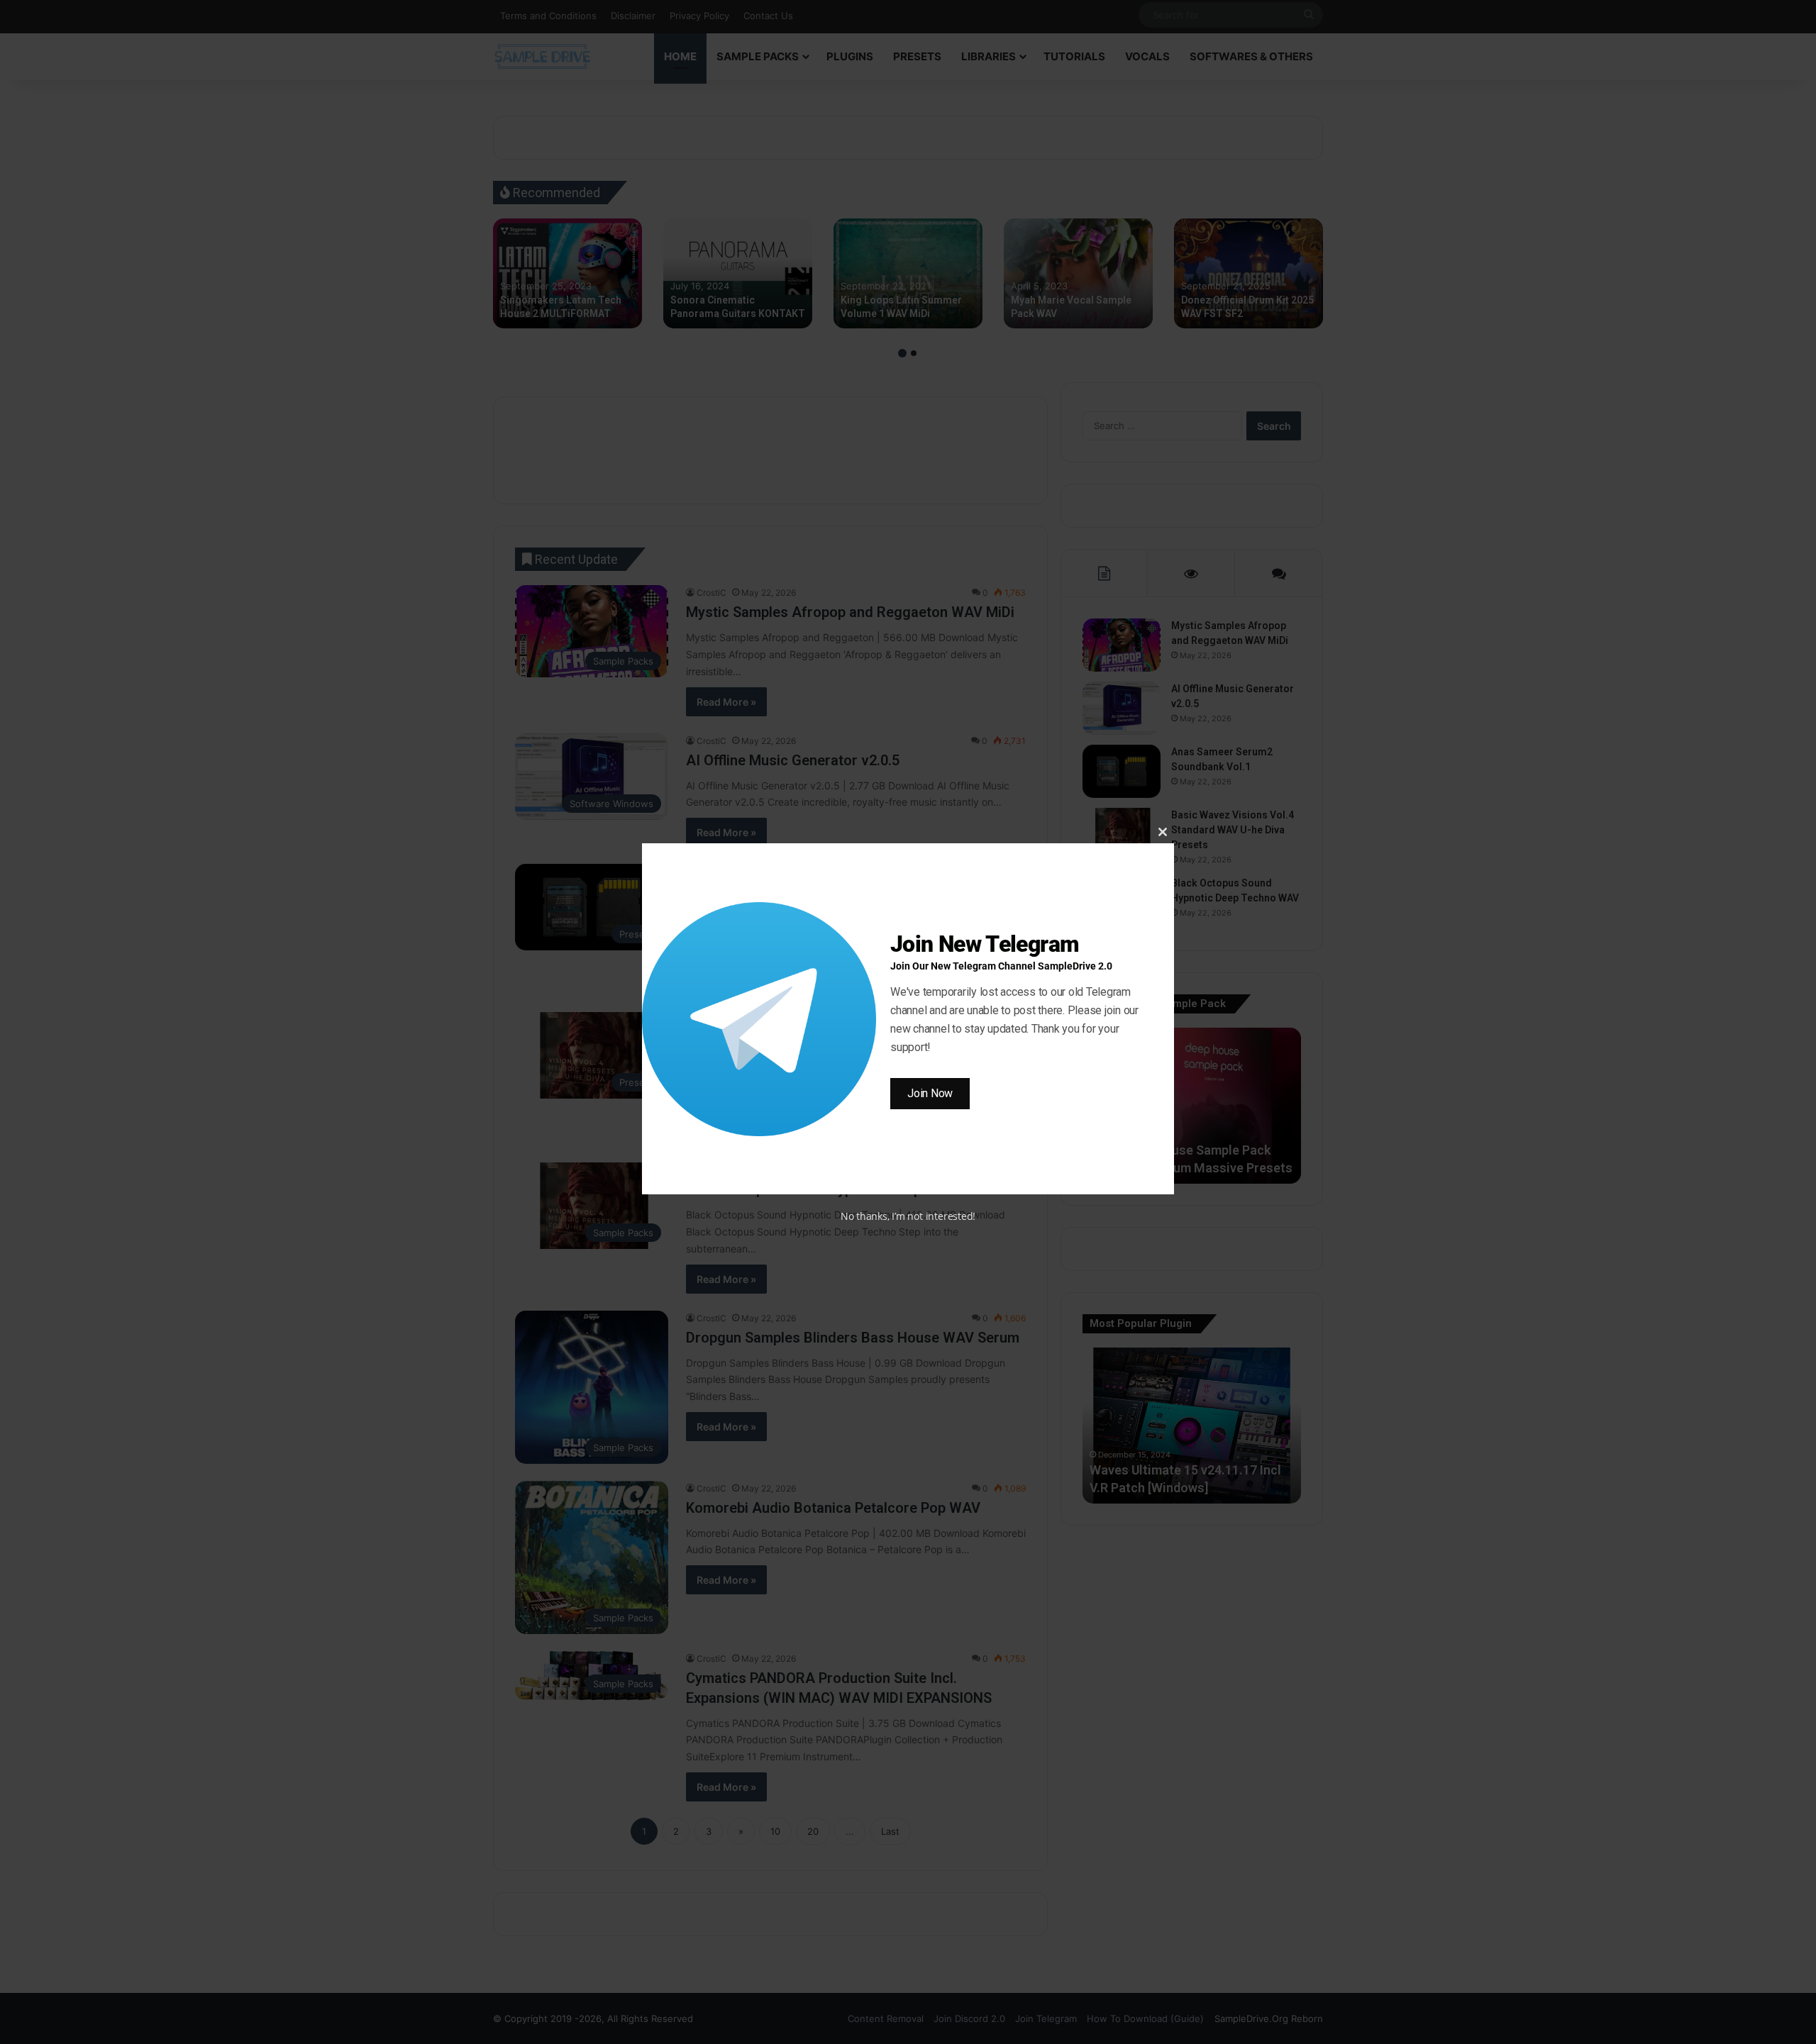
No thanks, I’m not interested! (908, 1216)
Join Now (930, 1093)
